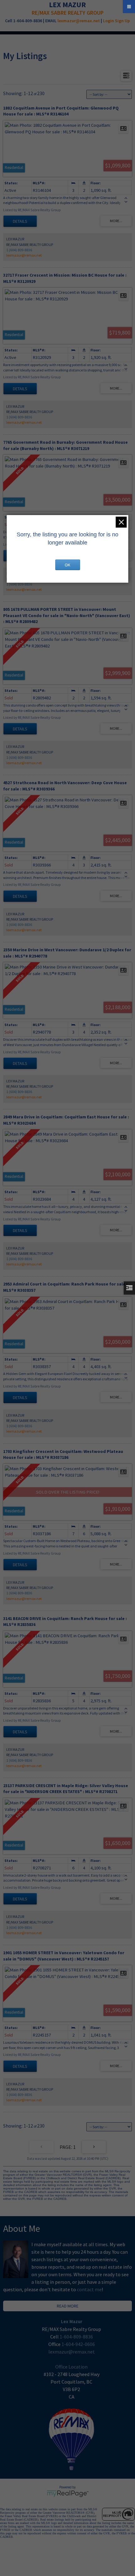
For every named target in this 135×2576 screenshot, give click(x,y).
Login (108, 21)
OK (67, 565)
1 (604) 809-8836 (19, 250)
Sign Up (122, 21)
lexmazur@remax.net (79, 21)
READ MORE (68, 2306)
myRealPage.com (68, 2494)
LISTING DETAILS (20, 221)
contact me (89, 2289)
